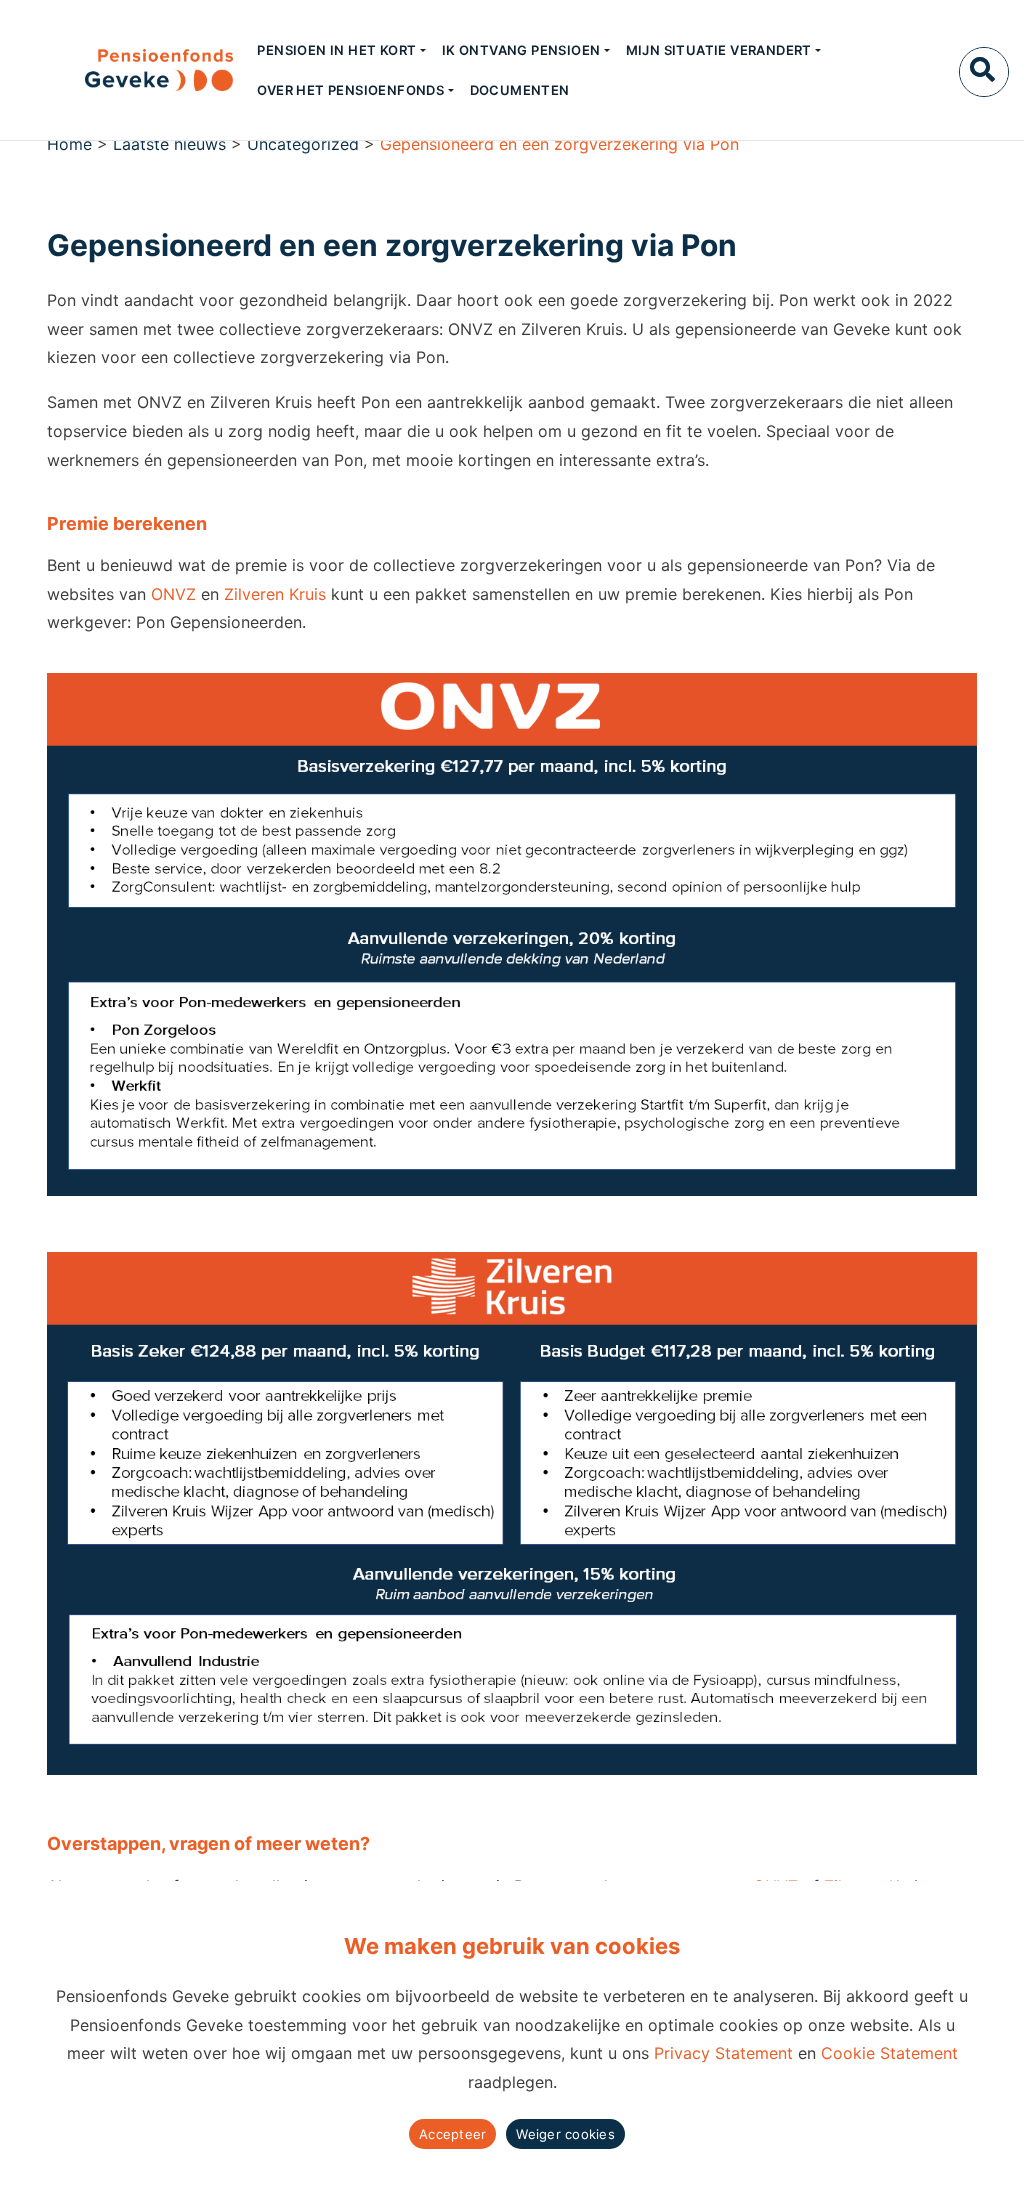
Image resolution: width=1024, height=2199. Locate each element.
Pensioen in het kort (336, 50)
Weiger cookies (565, 2134)
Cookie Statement (889, 2053)
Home (69, 144)
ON (163, 594)
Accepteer (452, 2134)
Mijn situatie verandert (719, 50)
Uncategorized (303, 144)
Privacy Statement (723, 2053)
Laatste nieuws (169, 144)
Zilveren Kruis (275, 594)
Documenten (520, 90)
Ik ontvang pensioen (521, 50)
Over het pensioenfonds (350, 90)
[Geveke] (124, 70)
